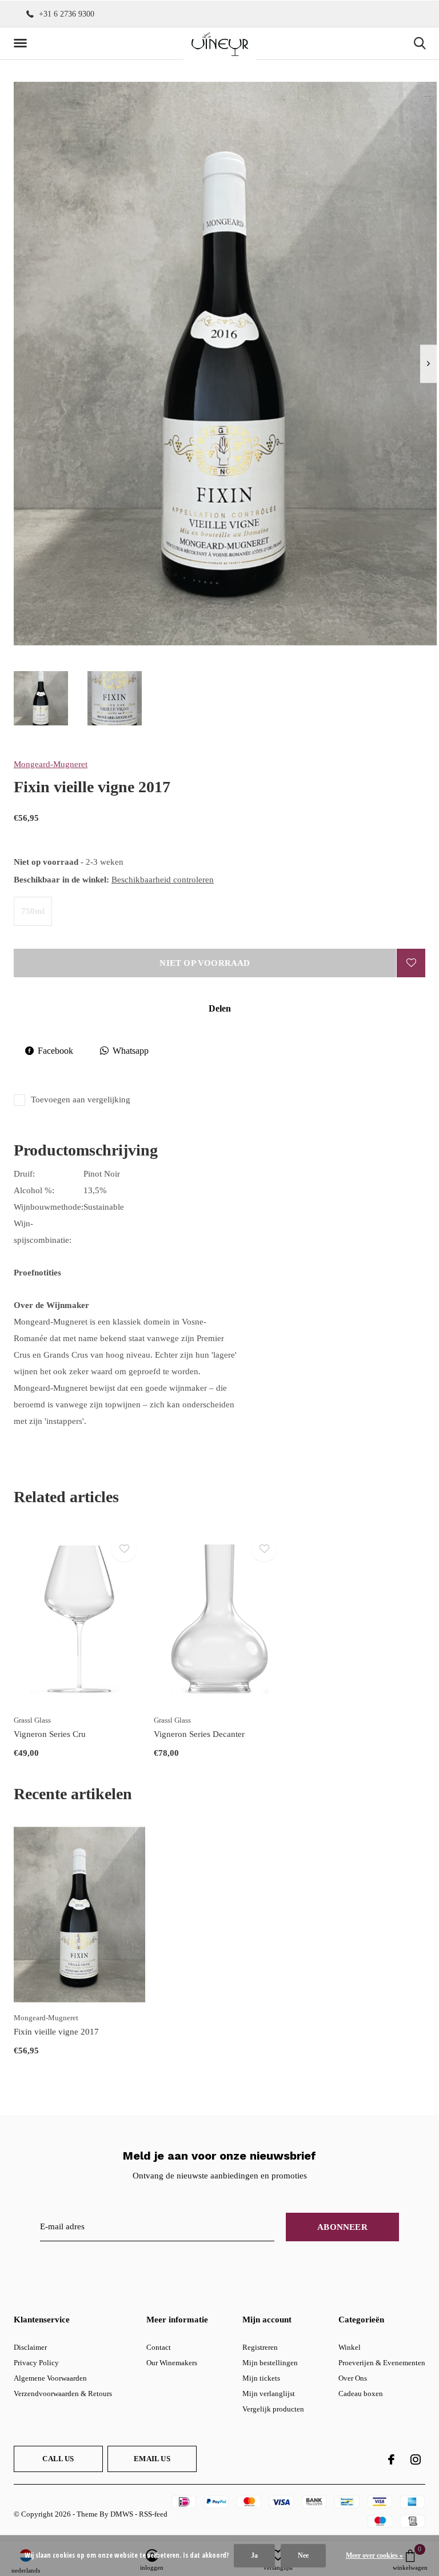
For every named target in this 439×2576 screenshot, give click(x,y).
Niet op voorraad (205, 963)
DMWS (122, 2514)
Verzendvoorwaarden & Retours (63, 2394)
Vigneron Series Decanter (199, 1734)
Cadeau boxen (361, 2394)
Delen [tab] (220, 1008)
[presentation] (428, 364)
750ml (33, 911)
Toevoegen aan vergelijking (81, 1100)
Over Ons (353, 2378)
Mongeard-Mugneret (51, 764)
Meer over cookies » (374, 2555)
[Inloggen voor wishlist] (411, 963)
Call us (58, 2459)
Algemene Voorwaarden (50, 2378)
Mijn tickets (261, 2378)
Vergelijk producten (273, 2409)
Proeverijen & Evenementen (382, 2363)
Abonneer (342, 2227)
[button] (22, 43)
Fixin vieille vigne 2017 (56, 2032)
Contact (159, 2347)
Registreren (260, 2347)
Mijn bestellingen (270, 2363)
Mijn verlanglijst (269, 2394)
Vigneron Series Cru (50, 1734)
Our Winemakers (172, 2363)
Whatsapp (131, 1051)
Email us (152, 2459)
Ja (254, 2555)
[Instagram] (416, 2459)
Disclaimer (30, 2347)
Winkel (350, 2347)
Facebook (55, 1051)
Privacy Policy (36, 2363)
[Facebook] (391, 2459)
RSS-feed (153, 2514)
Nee (303, 2555)
